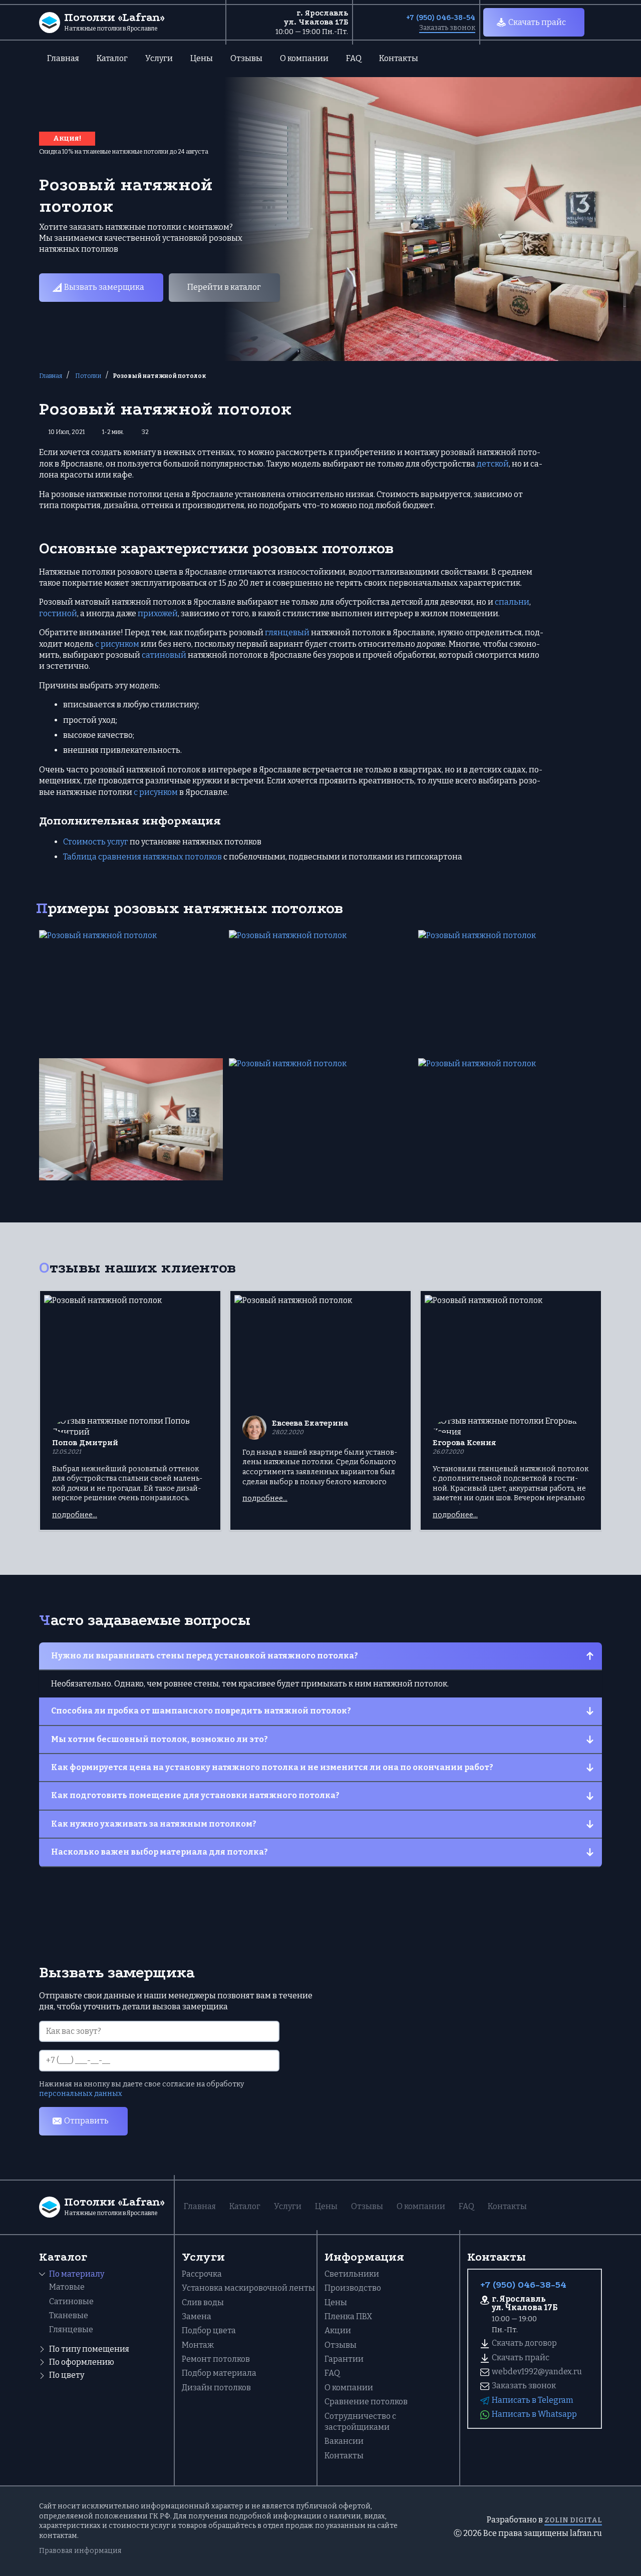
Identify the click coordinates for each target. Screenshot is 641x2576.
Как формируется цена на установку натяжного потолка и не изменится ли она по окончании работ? (272, 1767)
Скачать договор (524, 2343)
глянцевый (287, 632)
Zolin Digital (573, 2520)
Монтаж (198, 2345)
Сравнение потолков (366, 2402)
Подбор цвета (209, 2330)
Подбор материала (219, 2373)
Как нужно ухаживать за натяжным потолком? (154, 1824)
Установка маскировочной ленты (248, 2288)
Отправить (86, 2121)
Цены (202, 58)
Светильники (352, 2274)
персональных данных (81, 2094)
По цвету (67, 2375)
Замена (197, 2316)
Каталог (112, 58)
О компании (304, 58)
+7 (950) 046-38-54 (441, 18)
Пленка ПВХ (348, 2316)
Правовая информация (80, 2551)
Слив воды (203, 2302)
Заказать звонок (447, 28)
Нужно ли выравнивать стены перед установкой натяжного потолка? (205, 1656)
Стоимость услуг (96, 842)
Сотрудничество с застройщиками (360, 2422)
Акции (338, 2330)
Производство (353, 2288)
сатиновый (164, 655)
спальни (512, 602)
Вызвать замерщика (104, 287)
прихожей (158, 613)
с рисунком (117, 644)
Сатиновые (71, 2301)
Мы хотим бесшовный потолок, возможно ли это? (159, 1739)
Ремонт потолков (216, 2359)
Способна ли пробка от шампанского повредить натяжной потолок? (201, 1711)
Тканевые (69, 2315)
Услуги (159, 58)
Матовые (67, 2287)
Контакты (399, 58)
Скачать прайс (537, 22)
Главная (63, 58)
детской (493, 464)
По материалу (77, 2274)
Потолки (88, 376)
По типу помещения (89, 2349)
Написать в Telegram (533, 2400)
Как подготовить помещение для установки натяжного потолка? (195, 1795)
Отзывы (246, 58)
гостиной (58, 613)
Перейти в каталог (224, 287)
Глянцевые (71, 2329)
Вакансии (344, 2441)
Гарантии (344, 2359)
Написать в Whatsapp (534, 2414)
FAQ (354, 58)
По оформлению (82, 2362)
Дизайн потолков (216, 2388)
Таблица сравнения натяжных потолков (142, 857)
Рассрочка (202, 2274)
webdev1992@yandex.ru (537, 2372)
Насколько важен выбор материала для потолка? (159, 1852)
